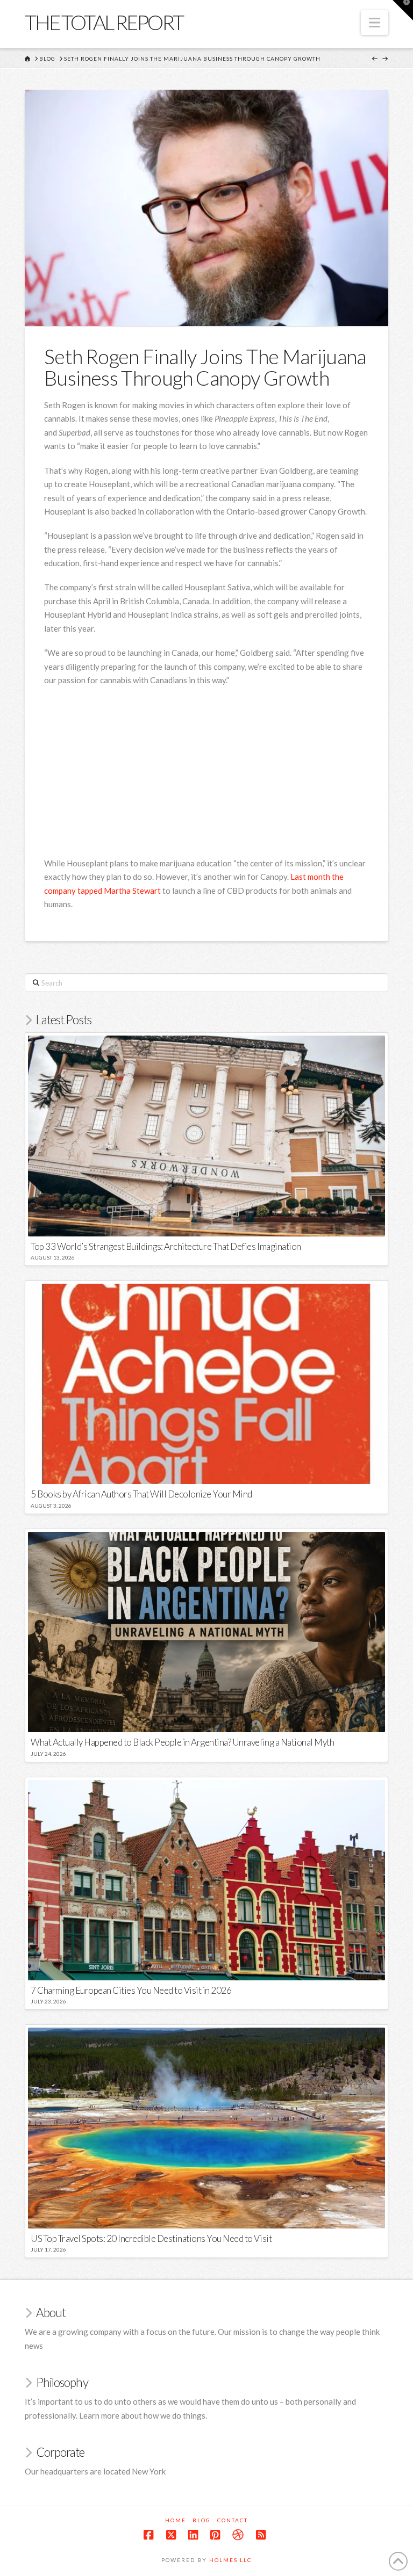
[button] (375, 23)
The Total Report (104, 22)
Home (176, 2520)
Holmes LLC (230, 2560)
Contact (233, 2520)
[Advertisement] (228, 773)
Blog (202, 2520)
